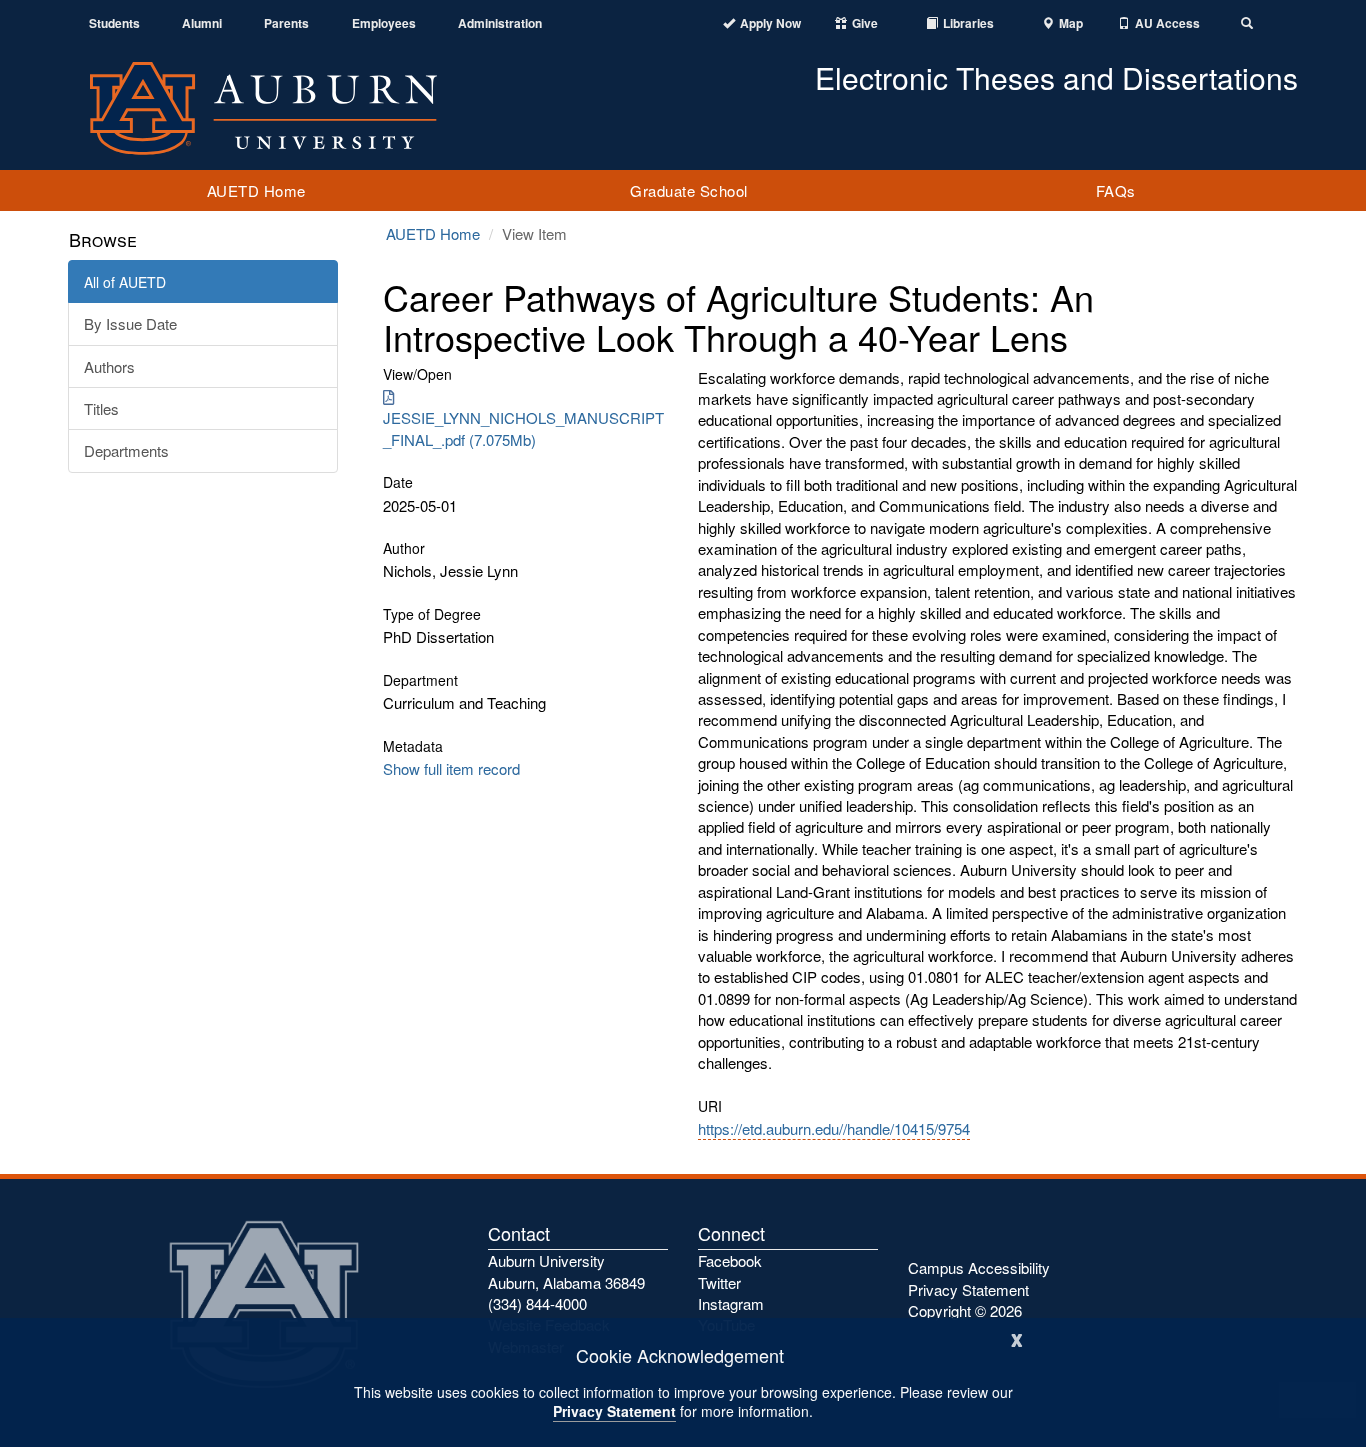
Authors (109, 366)
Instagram (731, 1303)
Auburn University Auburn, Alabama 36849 (566, 1271)
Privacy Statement (614, 1411)
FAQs (1116, 190)
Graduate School (689, 190)
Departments (126, 450)
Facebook (730, 1260)
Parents (286, 23)
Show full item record (451, 768)
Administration (500, 23)
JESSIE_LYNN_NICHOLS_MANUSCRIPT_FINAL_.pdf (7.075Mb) (523, 428)
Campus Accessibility (979, 1267)
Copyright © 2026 (965, 1310)
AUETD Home (256, 190)
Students (114, 23)
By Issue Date (130, 323)
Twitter (719, 1282)
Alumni (202, 23)
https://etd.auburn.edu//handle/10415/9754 (834, 1128)
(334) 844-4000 (537, 1303)
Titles (101, 408)
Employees (384, 23)
